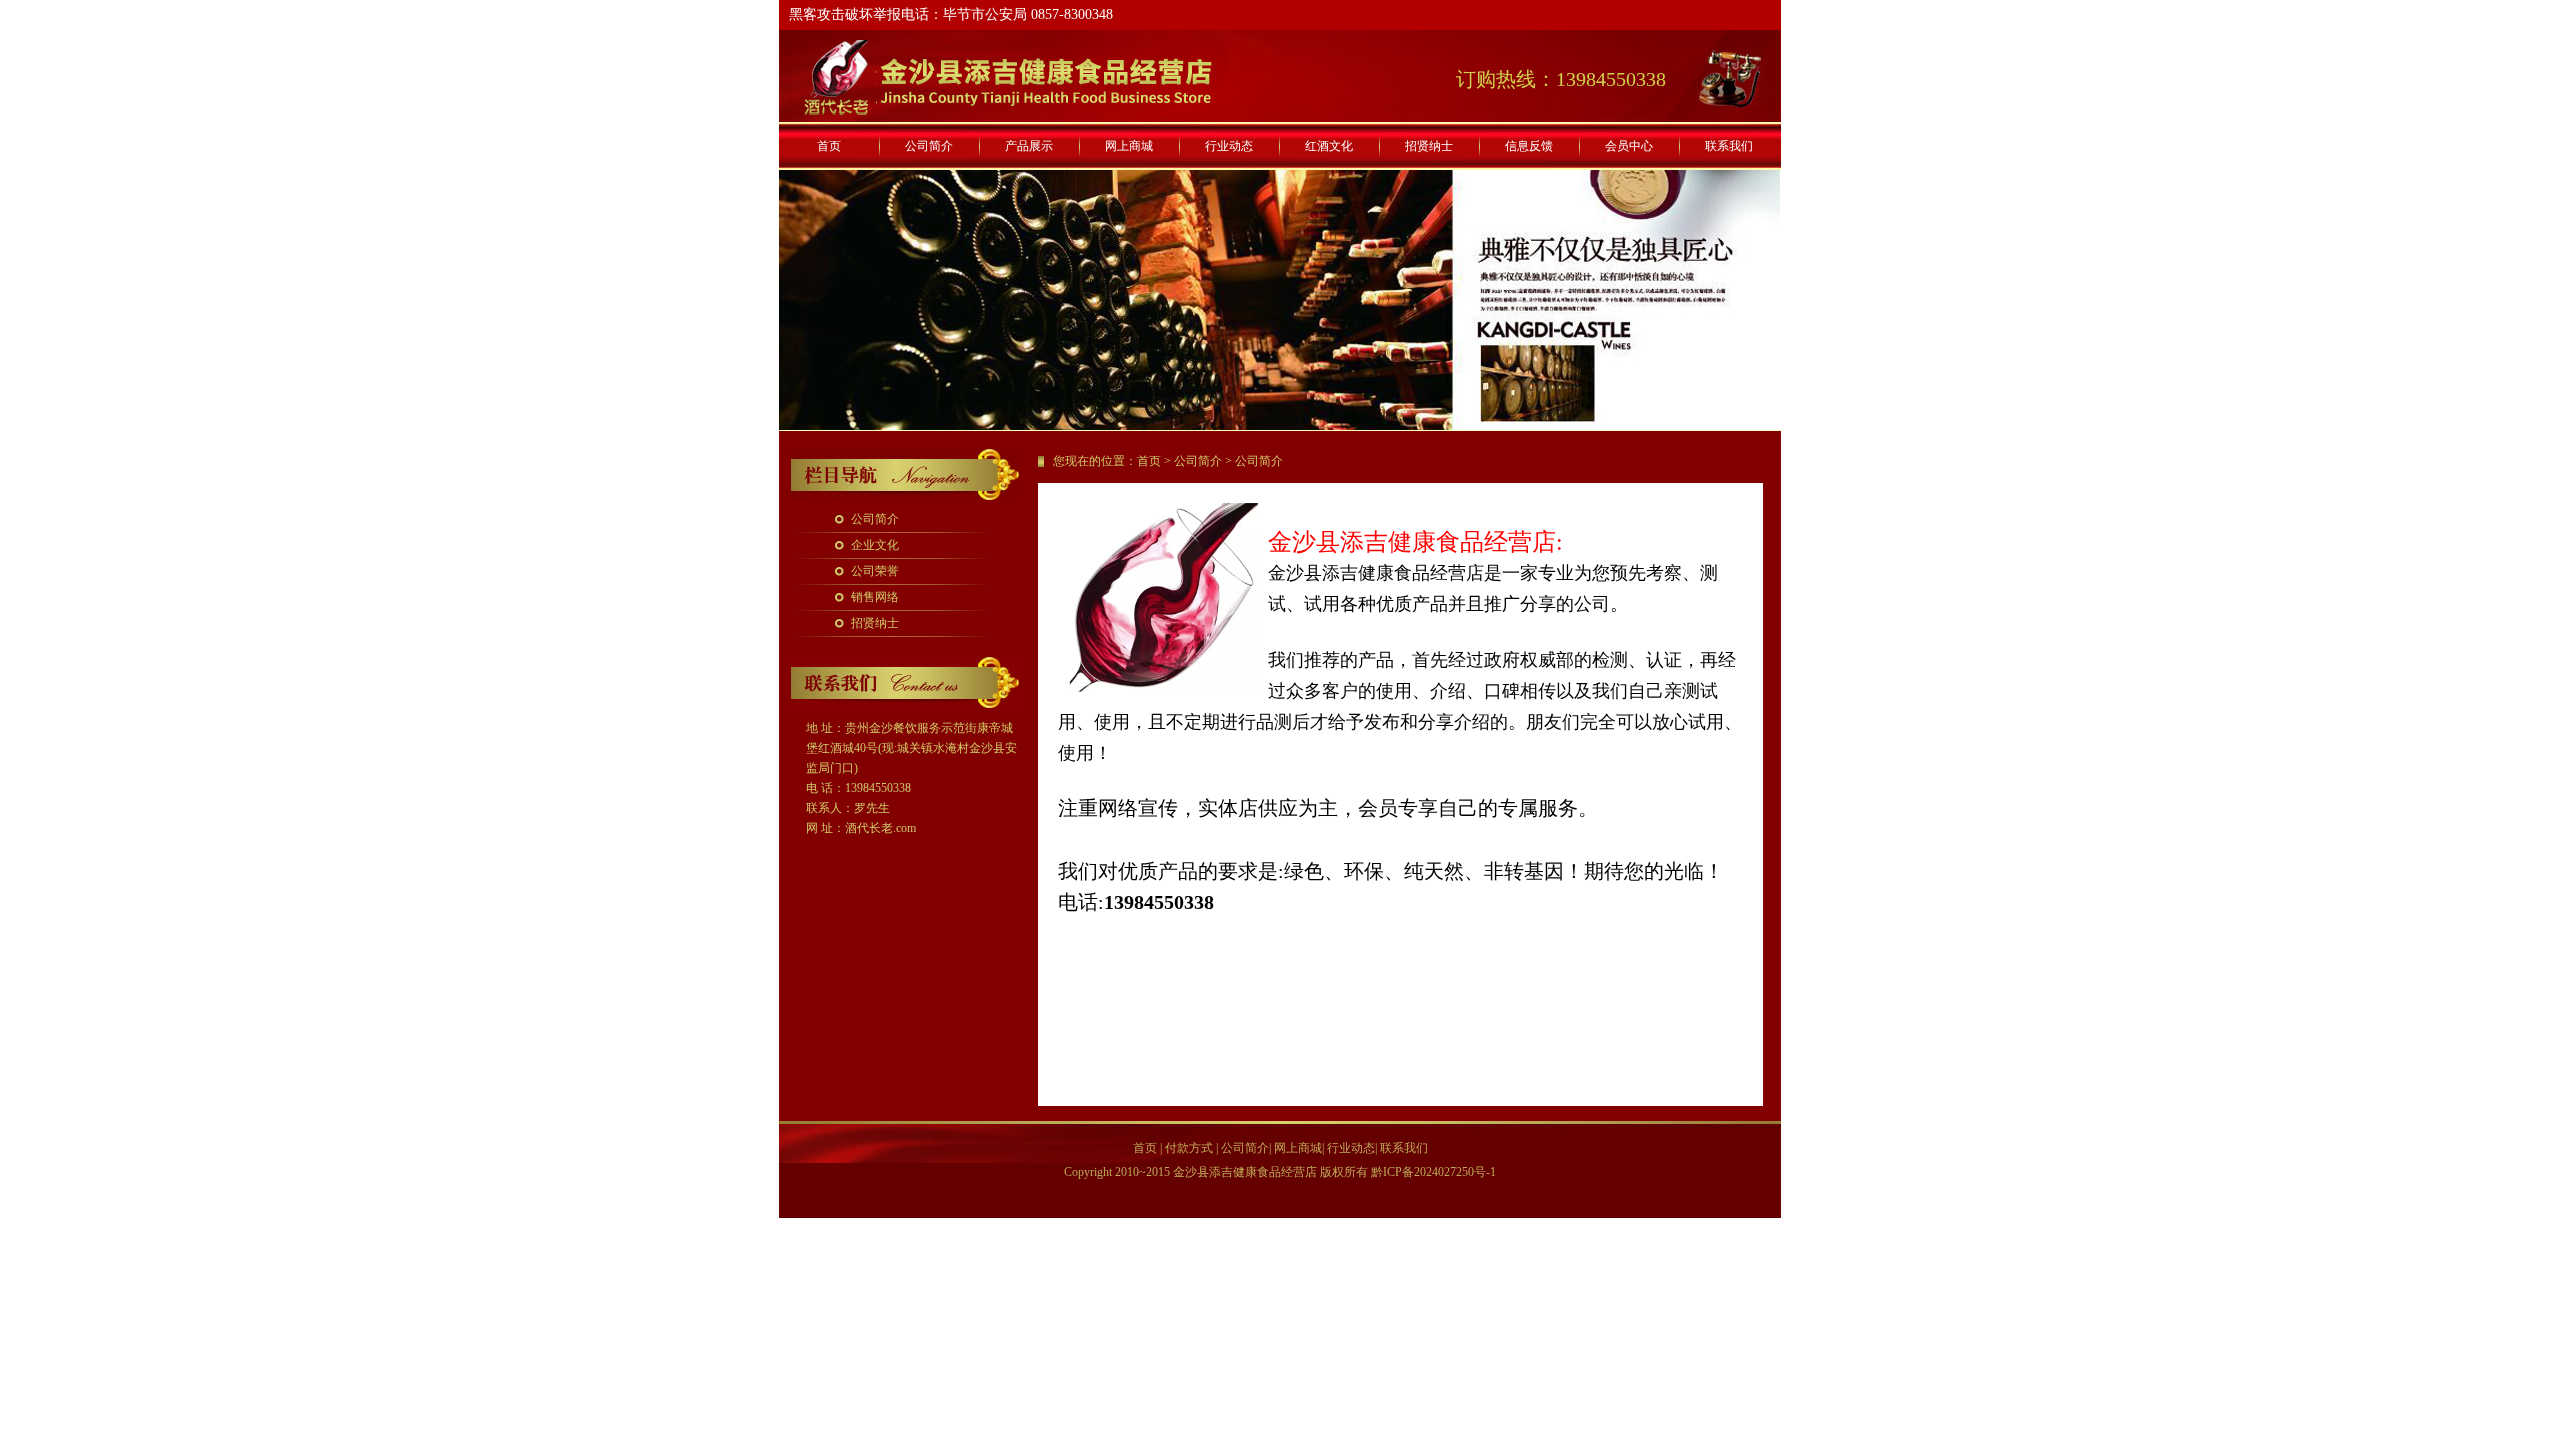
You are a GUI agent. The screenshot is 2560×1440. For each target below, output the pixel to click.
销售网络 (875, 597)
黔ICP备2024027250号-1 (1433, 1172)
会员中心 (1629, 146)
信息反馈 (1529, 146)
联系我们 (1729, 146)
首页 (829, 146)
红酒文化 (1329, 146)
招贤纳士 (1429, 146)
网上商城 (1129, 146)
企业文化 (875, 545)
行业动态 (1229, 146)
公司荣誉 (875, 571)
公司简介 (929, 146)
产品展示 (1029, 146)
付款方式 (1189, 1148)
